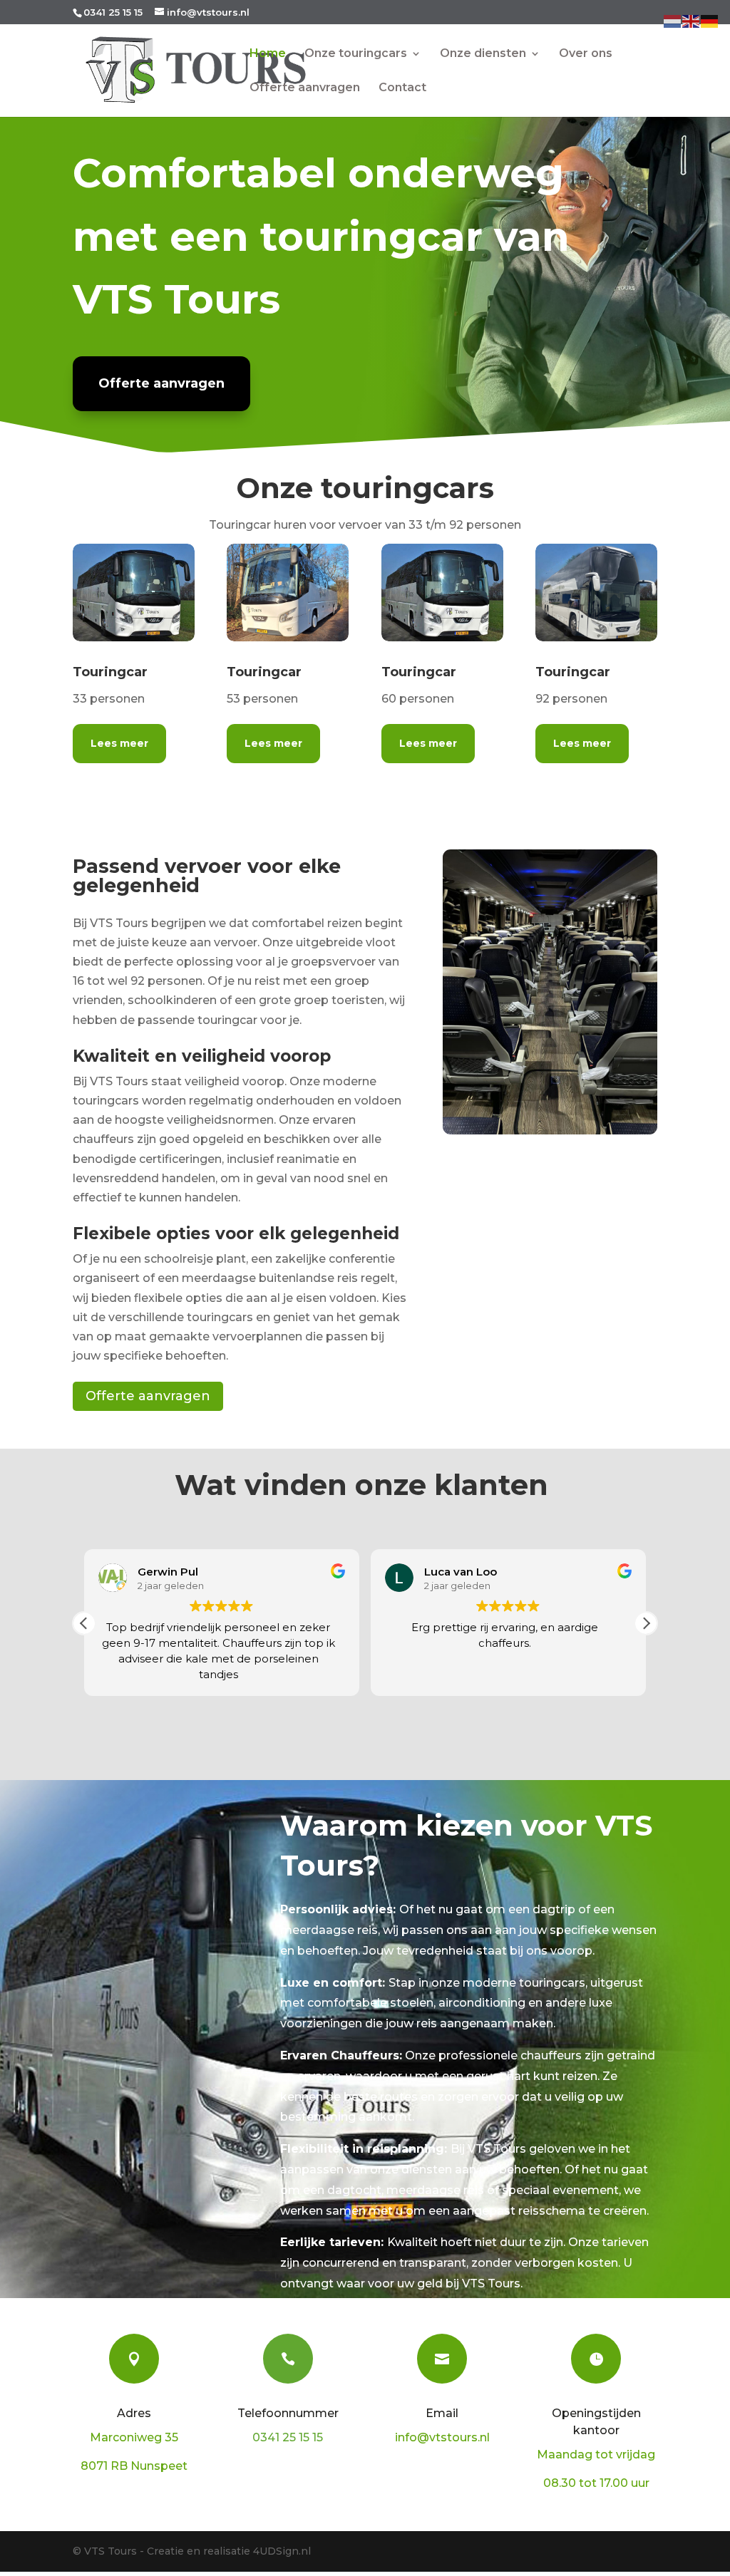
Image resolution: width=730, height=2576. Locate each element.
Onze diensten (483, 54)
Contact (402, 88)
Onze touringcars (356, 54)
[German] (710, 20)
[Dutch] (673, 20)
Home (268, 54)
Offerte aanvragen (305, 88)
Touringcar (110, 672)
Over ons (586, 54)
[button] (646, 1623)
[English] (692, 20)
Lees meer (119, 743)
